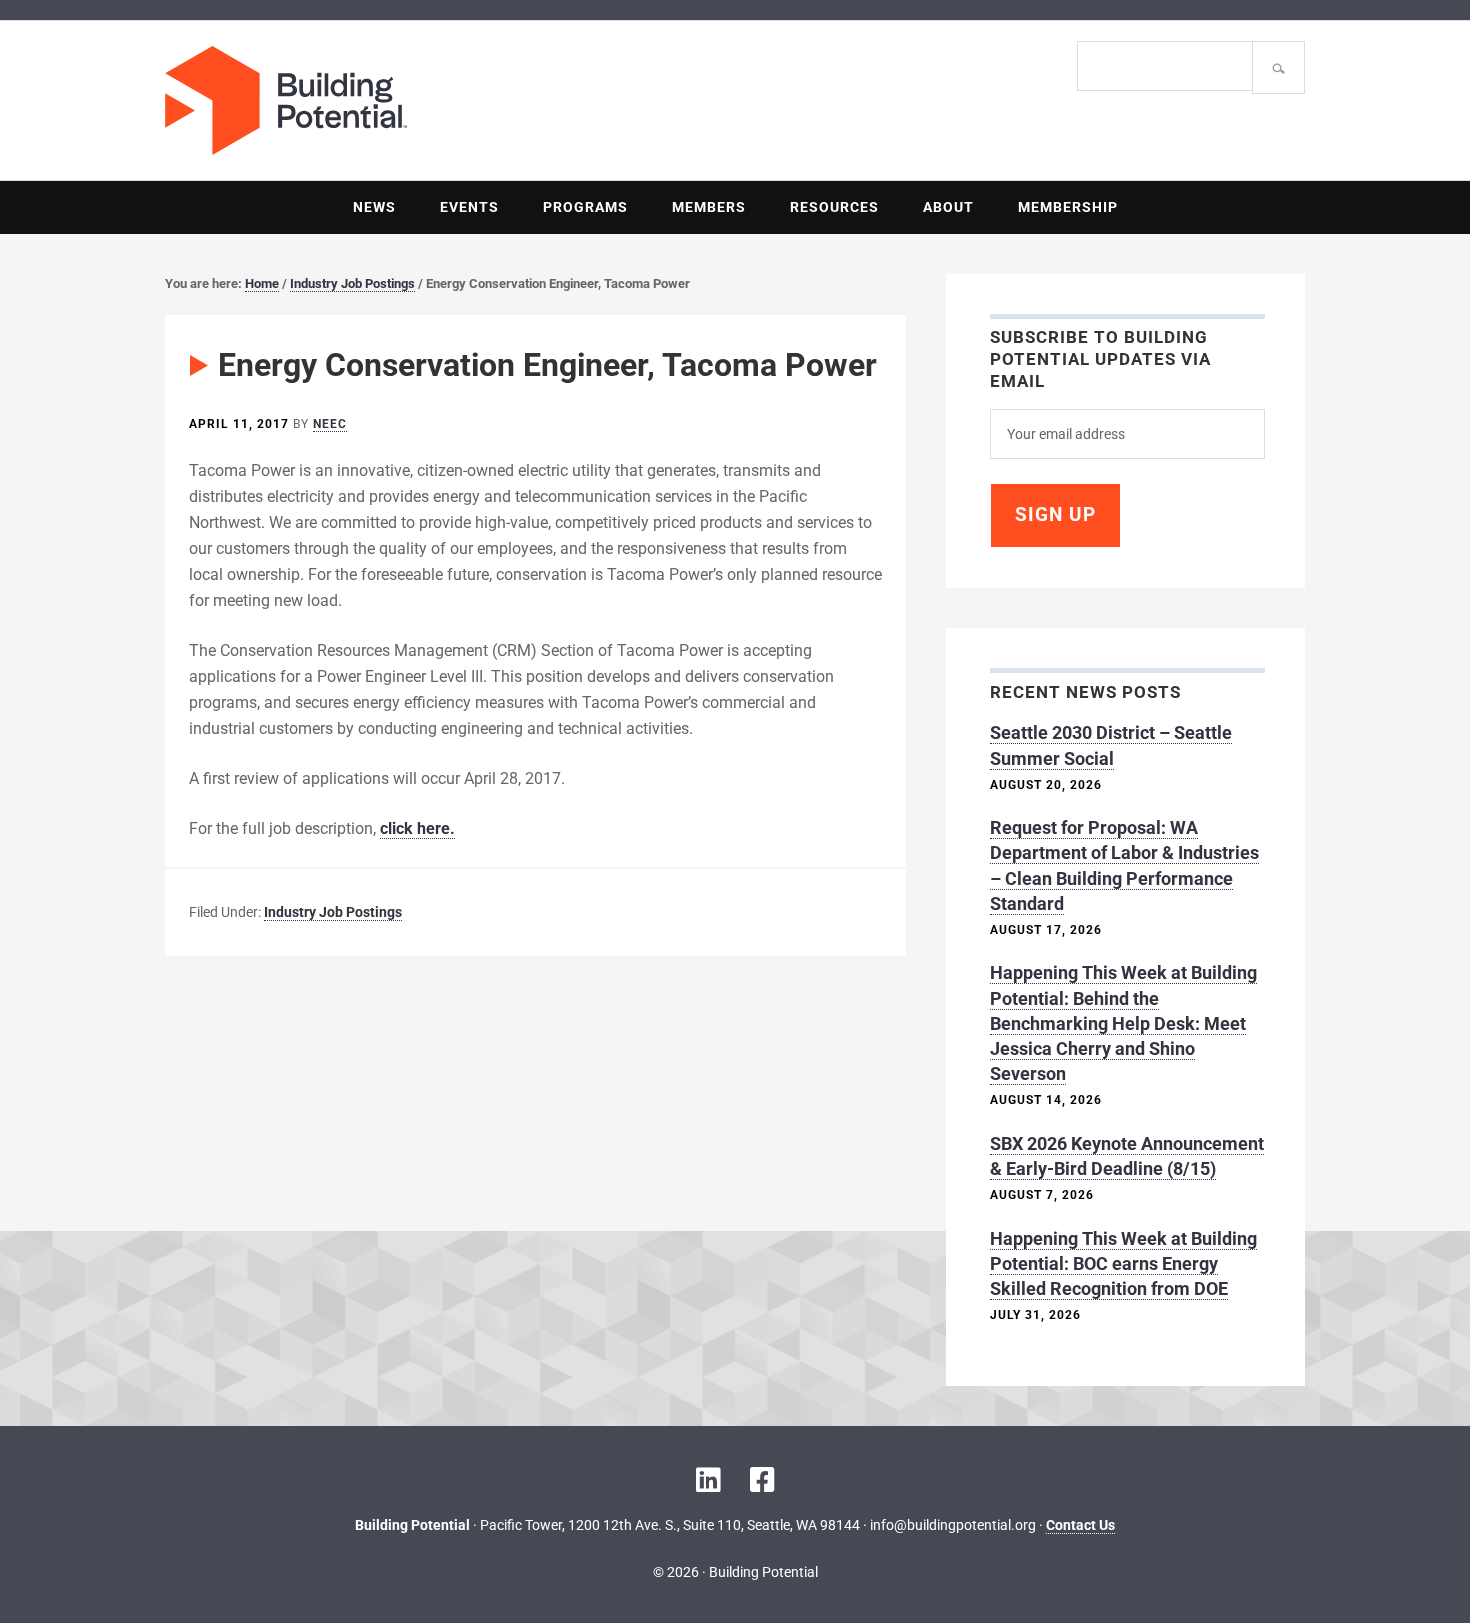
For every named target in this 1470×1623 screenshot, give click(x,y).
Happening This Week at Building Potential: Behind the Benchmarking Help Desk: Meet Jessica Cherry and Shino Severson (1123, 1023)
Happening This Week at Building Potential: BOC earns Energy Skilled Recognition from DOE (1123, 1263)
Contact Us (1080, 1525)
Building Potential (450, 100)
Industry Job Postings (333, 912)
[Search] (1278, 67)
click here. (417, 828)
